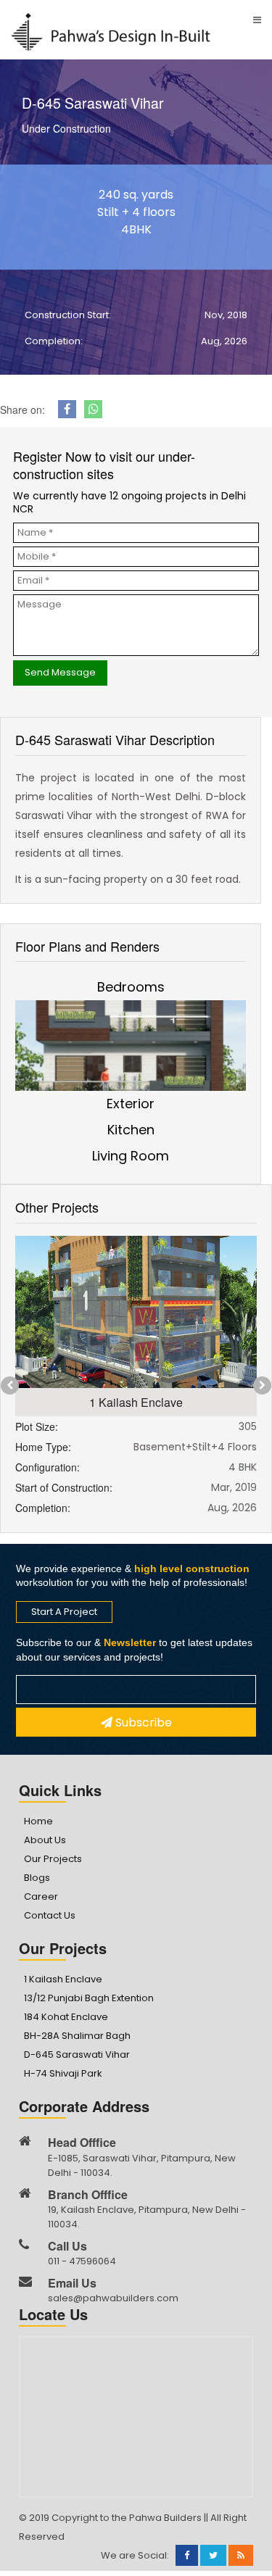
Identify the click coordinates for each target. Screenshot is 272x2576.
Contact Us (50, 1915)
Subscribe (142, 1723)
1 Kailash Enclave (63, 1979)
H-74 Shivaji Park (63, 2073)
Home (38, 1821)
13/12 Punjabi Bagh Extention (89, 1998)
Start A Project (64, 1612)
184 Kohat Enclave (66, 2017)
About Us (45, 1840)
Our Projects (53, 1859)
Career (41, 1896)
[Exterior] (131, 1058)
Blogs (37, 1878)
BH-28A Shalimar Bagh (77, 2036)
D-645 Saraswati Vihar (77, 2054)
